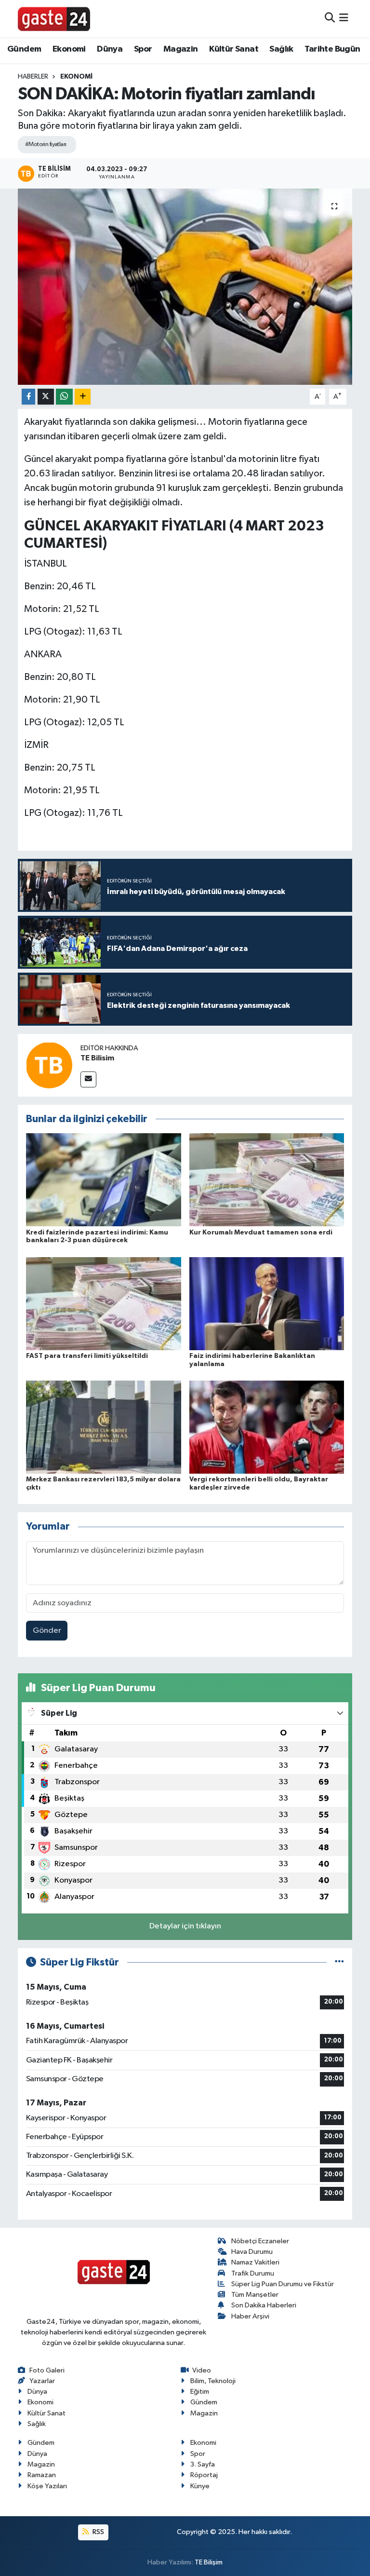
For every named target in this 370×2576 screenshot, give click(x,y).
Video (202, 2370)
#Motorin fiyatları (46, 144)
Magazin (181, 49)
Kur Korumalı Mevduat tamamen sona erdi (261, 1233)
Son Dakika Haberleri (264, 2305)
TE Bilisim (97, 1058)
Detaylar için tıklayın (185, 1926)
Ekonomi (69, 49)
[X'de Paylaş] (46, 397)
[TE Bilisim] (49, 1065)
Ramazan (42, 2475)
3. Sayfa (203, 2464)
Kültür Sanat (234, 49)
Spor (143, 49)
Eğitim (200, 2392)
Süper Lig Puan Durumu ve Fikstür (283, 2284)
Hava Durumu (252, 2252)
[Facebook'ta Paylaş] (28, 397)
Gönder (47, 1631)
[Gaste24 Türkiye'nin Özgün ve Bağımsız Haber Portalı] (54, 18)
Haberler (33, 77)
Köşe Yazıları (47, 2486)
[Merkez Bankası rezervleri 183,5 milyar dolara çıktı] (104, 1427)
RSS (98, 2532)
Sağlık (281, 49)
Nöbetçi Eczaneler (260, 2241)
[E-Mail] (88, 1079)
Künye (200, 2486)
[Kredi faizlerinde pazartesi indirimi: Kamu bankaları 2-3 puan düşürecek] (104, 1180)
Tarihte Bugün (332, 49)
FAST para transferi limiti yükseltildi (87, 1356)
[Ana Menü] (344, 19)
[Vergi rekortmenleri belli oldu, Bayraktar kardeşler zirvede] (267, 1427)
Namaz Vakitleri (255, 2262)
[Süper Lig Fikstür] (339, 1962)
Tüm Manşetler (255, 2295)
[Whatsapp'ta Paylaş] (64, 397)
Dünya (110, 49)
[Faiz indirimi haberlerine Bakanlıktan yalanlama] (267, 1303)
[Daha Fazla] (83, 397)
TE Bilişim (209, 2562)
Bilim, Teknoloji (213, 2381)
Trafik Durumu (253, 2273)
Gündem (24, 49)
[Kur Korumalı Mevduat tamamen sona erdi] (267, 1180)
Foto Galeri (47, 2370)
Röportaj (204, 2475)
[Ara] (330, 19)
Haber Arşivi (250, 2316)
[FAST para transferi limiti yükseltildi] (104, 1303)
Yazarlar (42, 2381)
